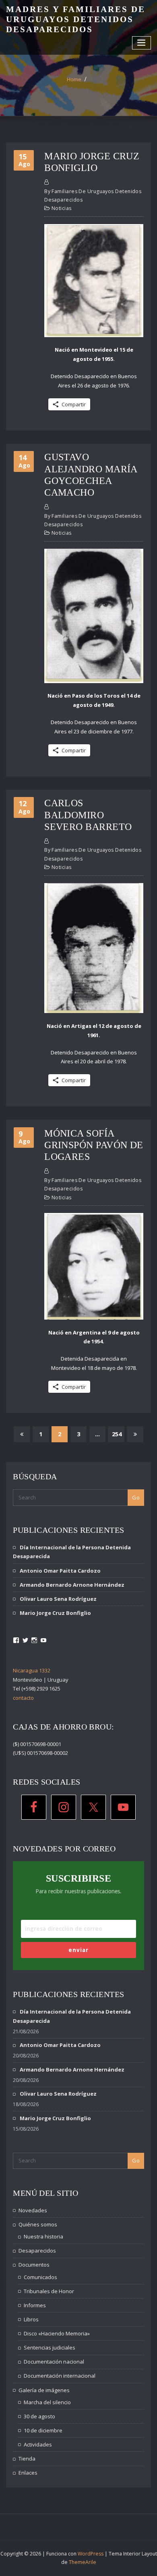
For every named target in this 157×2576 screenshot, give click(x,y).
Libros (31, 2319)
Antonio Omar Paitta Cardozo (60, 1571)
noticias (62, 208)
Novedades (33, 2210)
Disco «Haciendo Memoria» (57, 2333)
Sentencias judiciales (50, 2347)
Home (74, 79)
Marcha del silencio (47, 2402)
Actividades (38, 2444)
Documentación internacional (60, 2376)
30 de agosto (39, 2416)
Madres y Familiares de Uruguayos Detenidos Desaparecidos (76, 19)
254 (117, 1434)
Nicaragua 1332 (32, 1670)
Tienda (27, 2459)
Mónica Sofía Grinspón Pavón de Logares (94, 1145)
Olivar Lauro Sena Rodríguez (58, 1599)
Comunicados (40, 2277)
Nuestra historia (43, 2236)
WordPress (91, 2554)
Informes (35, 2305)
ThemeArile (83, 2562)
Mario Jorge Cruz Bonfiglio (55, 1613)
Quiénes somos (38, 2224)
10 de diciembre (43, 2430)
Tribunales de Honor (49, 2291)
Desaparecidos (37, 2251)
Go (136, 1497)
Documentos (34, 2265)
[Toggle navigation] (142, 43)
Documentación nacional (54, 2362)
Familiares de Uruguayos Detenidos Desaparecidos (93, 196)
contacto (23, 1698)
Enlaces (28, 2473)
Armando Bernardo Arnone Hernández (72, 1585)
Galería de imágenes (44, 2390)
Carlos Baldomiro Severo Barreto (88, 815)
